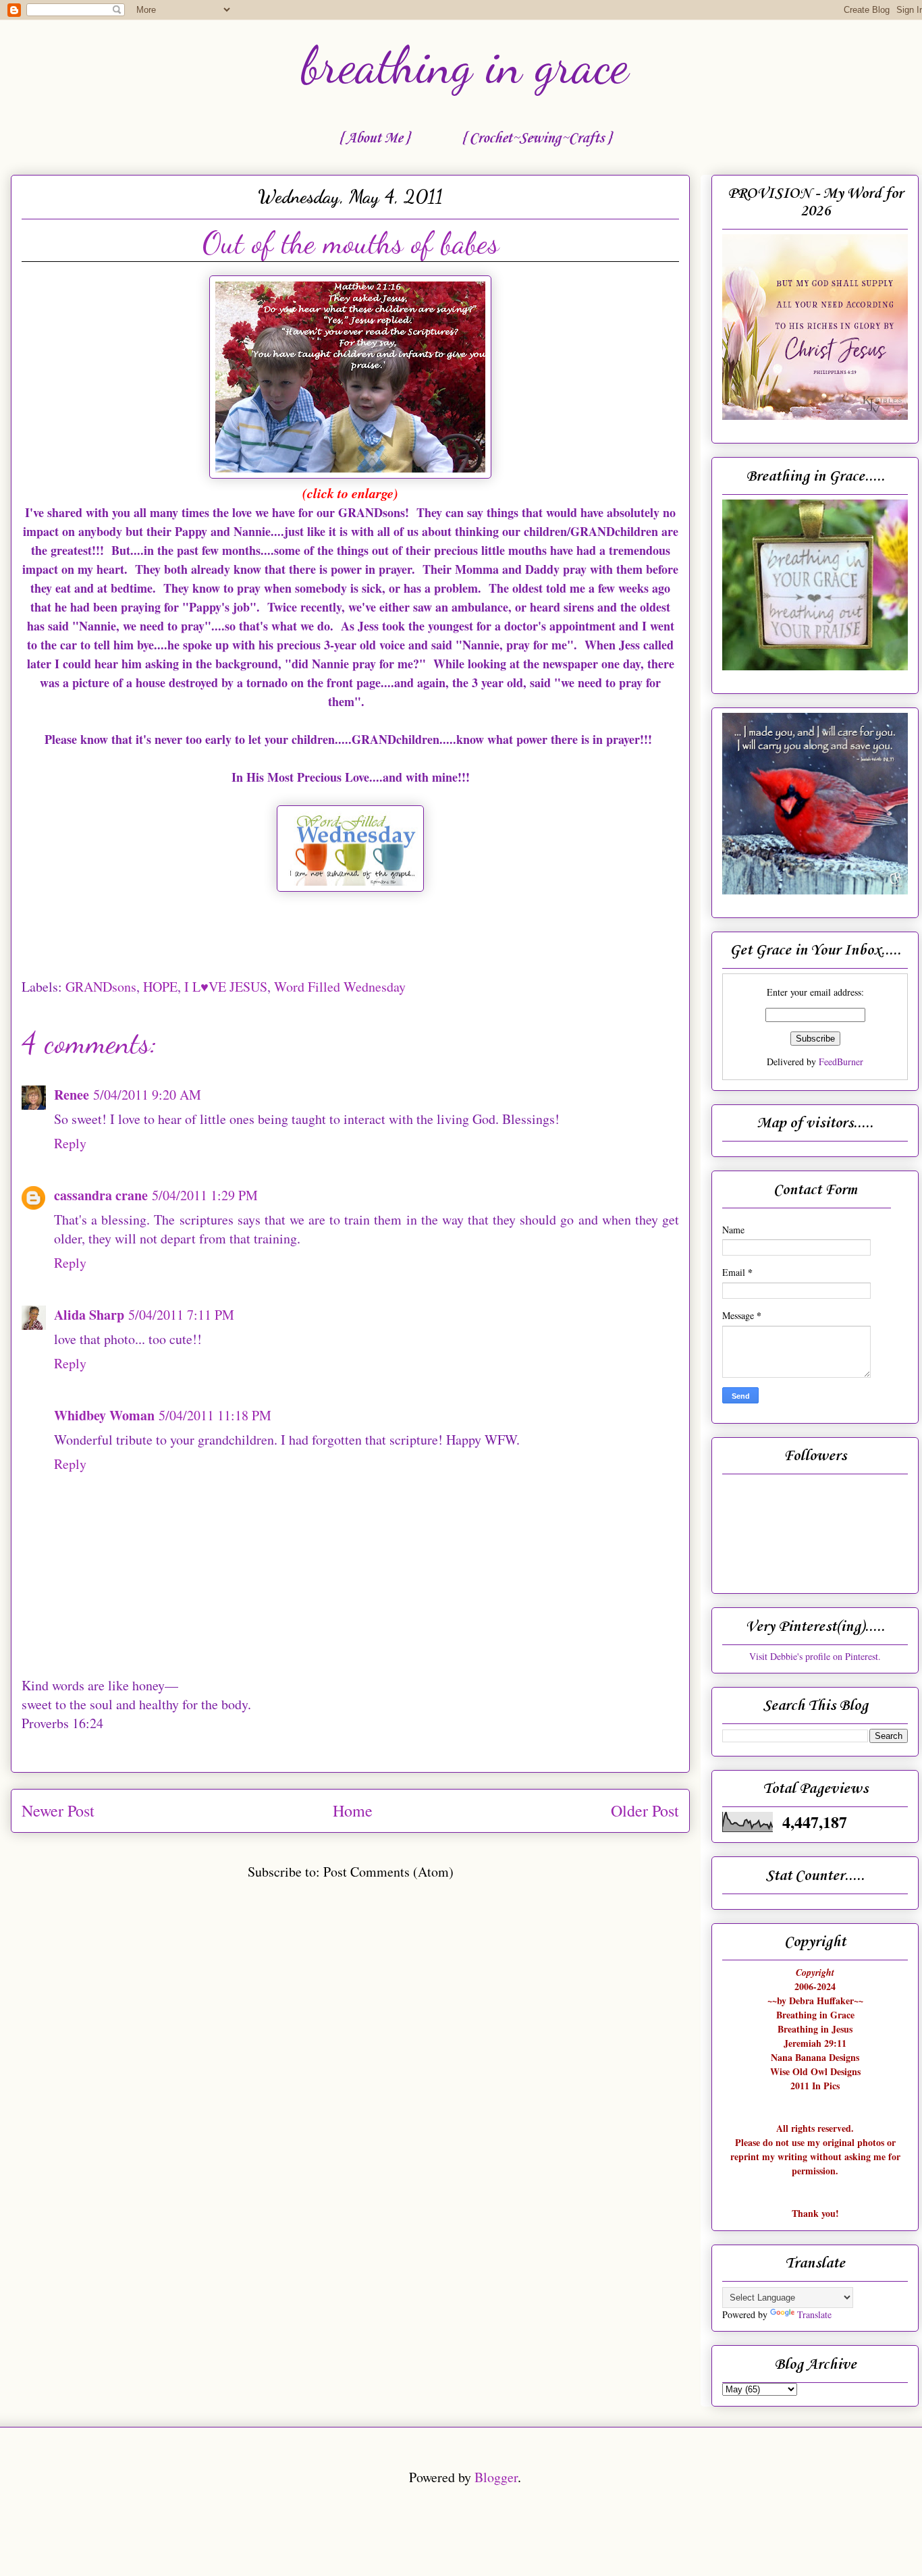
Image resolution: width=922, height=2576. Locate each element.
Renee (72, 1095)
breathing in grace (465, 65)
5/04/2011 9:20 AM (147, 1095)
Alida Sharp (89, 1315)
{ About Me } (374, 138)
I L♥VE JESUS (226, 987)
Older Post (645, 1810)
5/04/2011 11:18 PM (215, 1415)
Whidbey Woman (104, 1415)
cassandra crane (101, 1195)
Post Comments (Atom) (388, 1872)
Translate (814, 2314)
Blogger (496, 2477)
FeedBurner (841, 1062)
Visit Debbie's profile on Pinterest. (815, 1656)
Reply (70, 1143)
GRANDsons (101, 987)
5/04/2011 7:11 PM (181, 1315)
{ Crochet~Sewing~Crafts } (536, 138)
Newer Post (58, 1810)
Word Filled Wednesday (340, 987)
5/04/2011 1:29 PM (205, 1195)
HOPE (160, 987)
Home (353, 1810)
